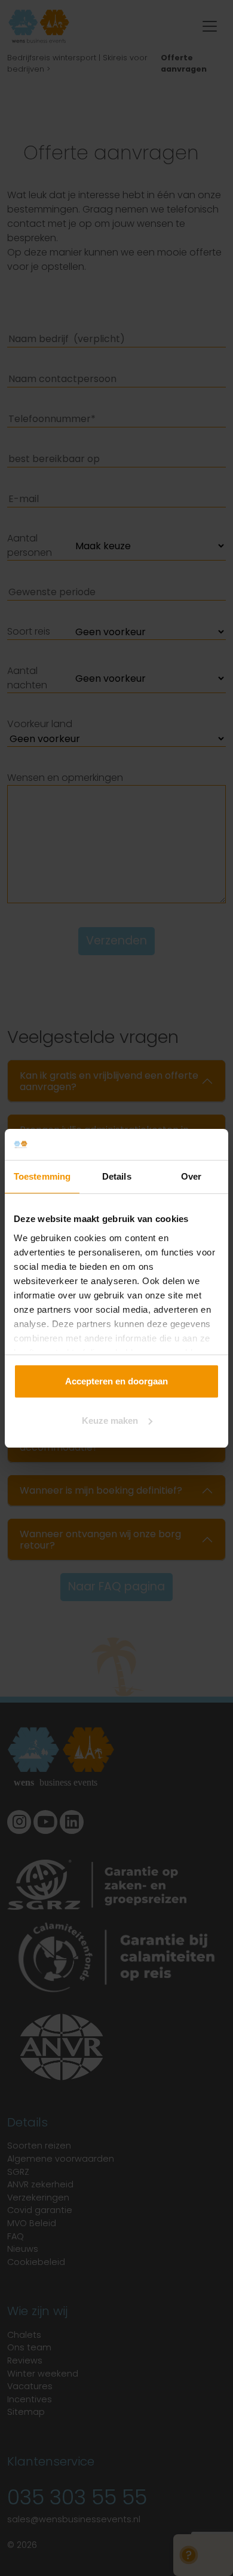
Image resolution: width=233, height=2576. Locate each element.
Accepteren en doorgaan (116, 1381)
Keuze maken (110, 1421)
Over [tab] (191, 1176)
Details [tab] (117, 1176)
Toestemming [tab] (42, 1176)
